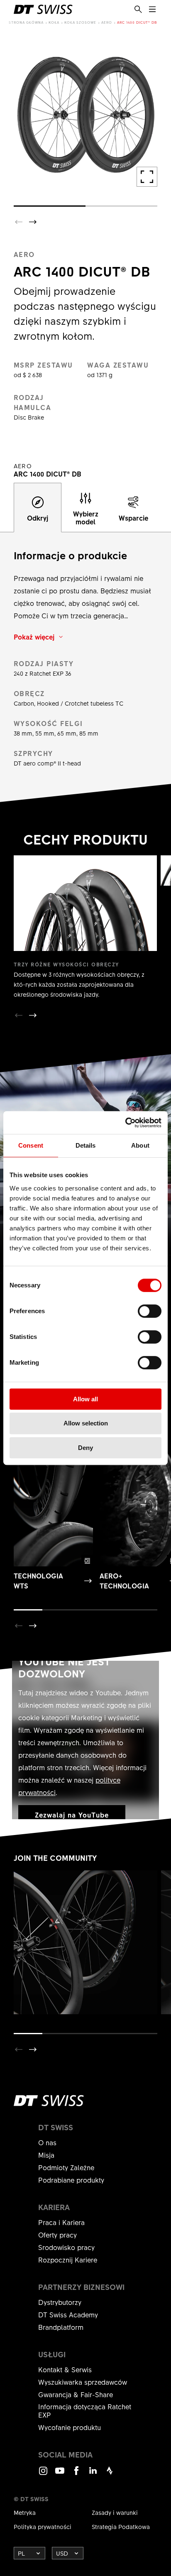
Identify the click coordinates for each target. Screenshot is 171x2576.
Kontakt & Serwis (65, 2369)
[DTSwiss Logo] (43, 9)
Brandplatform (61, 2327)
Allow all (85, 1399)
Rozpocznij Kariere (68, 2260)
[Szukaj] (138, 10)
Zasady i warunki (115, 2512)
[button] (33, 222)
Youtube (60, 2474)
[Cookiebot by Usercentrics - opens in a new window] (125, 1123)
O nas (47, 2142)
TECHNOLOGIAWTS (38, 1581)
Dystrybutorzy (60, 2302)
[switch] (150, 1311)
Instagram (43, 2474)
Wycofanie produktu (70, 2427)
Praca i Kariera (61, 2222)
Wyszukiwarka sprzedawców (83, 2382)
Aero (107, 22)
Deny (85, 1448)
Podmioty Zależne (66, 2167)
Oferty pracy (57, 2235)
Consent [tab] (31, 1145)
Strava (110, 2474)
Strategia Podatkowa (121, 2527)
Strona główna (26, 22)
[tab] (38, 508)
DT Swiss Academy (68, 2314)
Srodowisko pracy (66, 2247)
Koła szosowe (80, 22)
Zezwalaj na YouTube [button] (72, 1815)
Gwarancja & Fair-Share (76, 2394)
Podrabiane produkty (71, 2180)
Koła (54, 22)
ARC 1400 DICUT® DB (137, 22)
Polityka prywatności (43, 2527)
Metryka (25, 2512)
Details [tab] (86, 1145)
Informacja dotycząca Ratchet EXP (85, 2411)
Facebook (76, 2474)
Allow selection (86, 1423)
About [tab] (140, 1145)
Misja (46, 2155)
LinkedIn (93, 2474)
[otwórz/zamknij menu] (152, 10)
